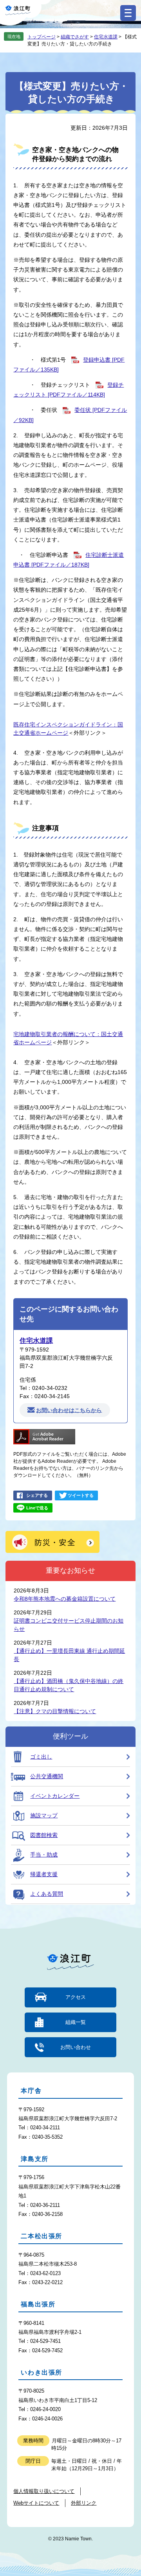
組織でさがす (75, 37)
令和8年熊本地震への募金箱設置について (65, 1599)
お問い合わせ (76, 2047)
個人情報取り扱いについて (44, 2491)
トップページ (42, 37)
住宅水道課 (106, 37)
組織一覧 (76, 2022)
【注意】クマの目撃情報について (55, 1711)
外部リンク (84, 2503)
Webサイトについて (36, 2503)
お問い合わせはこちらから (69, 1410)
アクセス (76, 1997)
